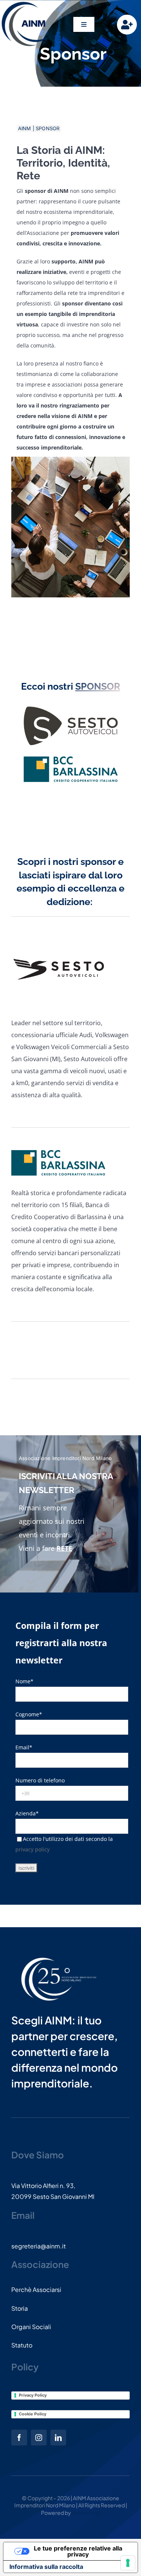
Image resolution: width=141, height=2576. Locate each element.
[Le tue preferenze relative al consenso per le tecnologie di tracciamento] (128, 2563)
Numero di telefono (40, 1780)
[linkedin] (58, 2438)
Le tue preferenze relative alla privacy (78, 2551)
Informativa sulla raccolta (46, 2567)
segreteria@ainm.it (39, 2246)
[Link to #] (127, 25)
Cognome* (29, 1714)
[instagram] (39, 2438)
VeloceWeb (86, 2513)
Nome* (24, 1681)
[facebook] (19, 2438)
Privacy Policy (33, 2395)
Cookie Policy (33, 2414)
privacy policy (33, 1849)
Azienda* (27, 1813)
